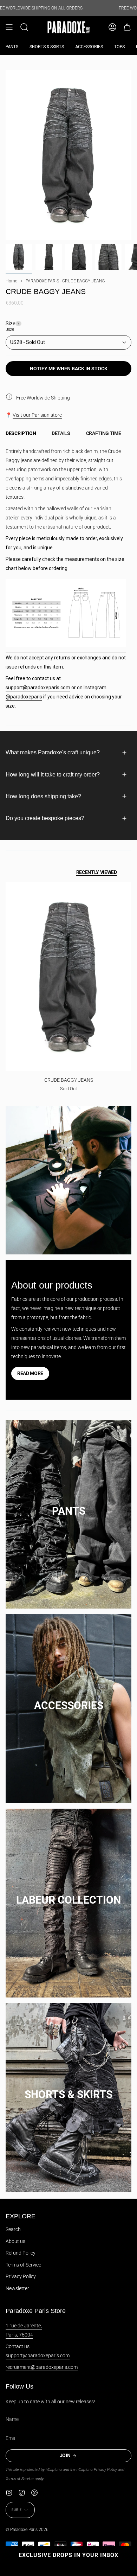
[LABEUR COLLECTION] (68, 1893)
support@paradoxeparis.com (38, 688)
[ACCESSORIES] (68, 1698)
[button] (24, 27)
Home (11, 281)
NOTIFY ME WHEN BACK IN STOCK (69, 369)
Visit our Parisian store (37, 415)
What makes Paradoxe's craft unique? (53, 752)
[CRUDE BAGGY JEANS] (68, 977)
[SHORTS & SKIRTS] (68, 2087)
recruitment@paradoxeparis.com (42, 2367)
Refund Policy (21, 2253)
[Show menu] (9, 27)
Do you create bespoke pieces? (45, 818)
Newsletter (17, 2288)
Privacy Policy (21, 2276)
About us (15, 2241)
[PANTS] (68, 1504)
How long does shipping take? (43, 796)
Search (13, 2229)
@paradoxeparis (24, 697)
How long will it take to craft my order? (53, 775)
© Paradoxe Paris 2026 (27, 2530)
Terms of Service (23, 2265)
